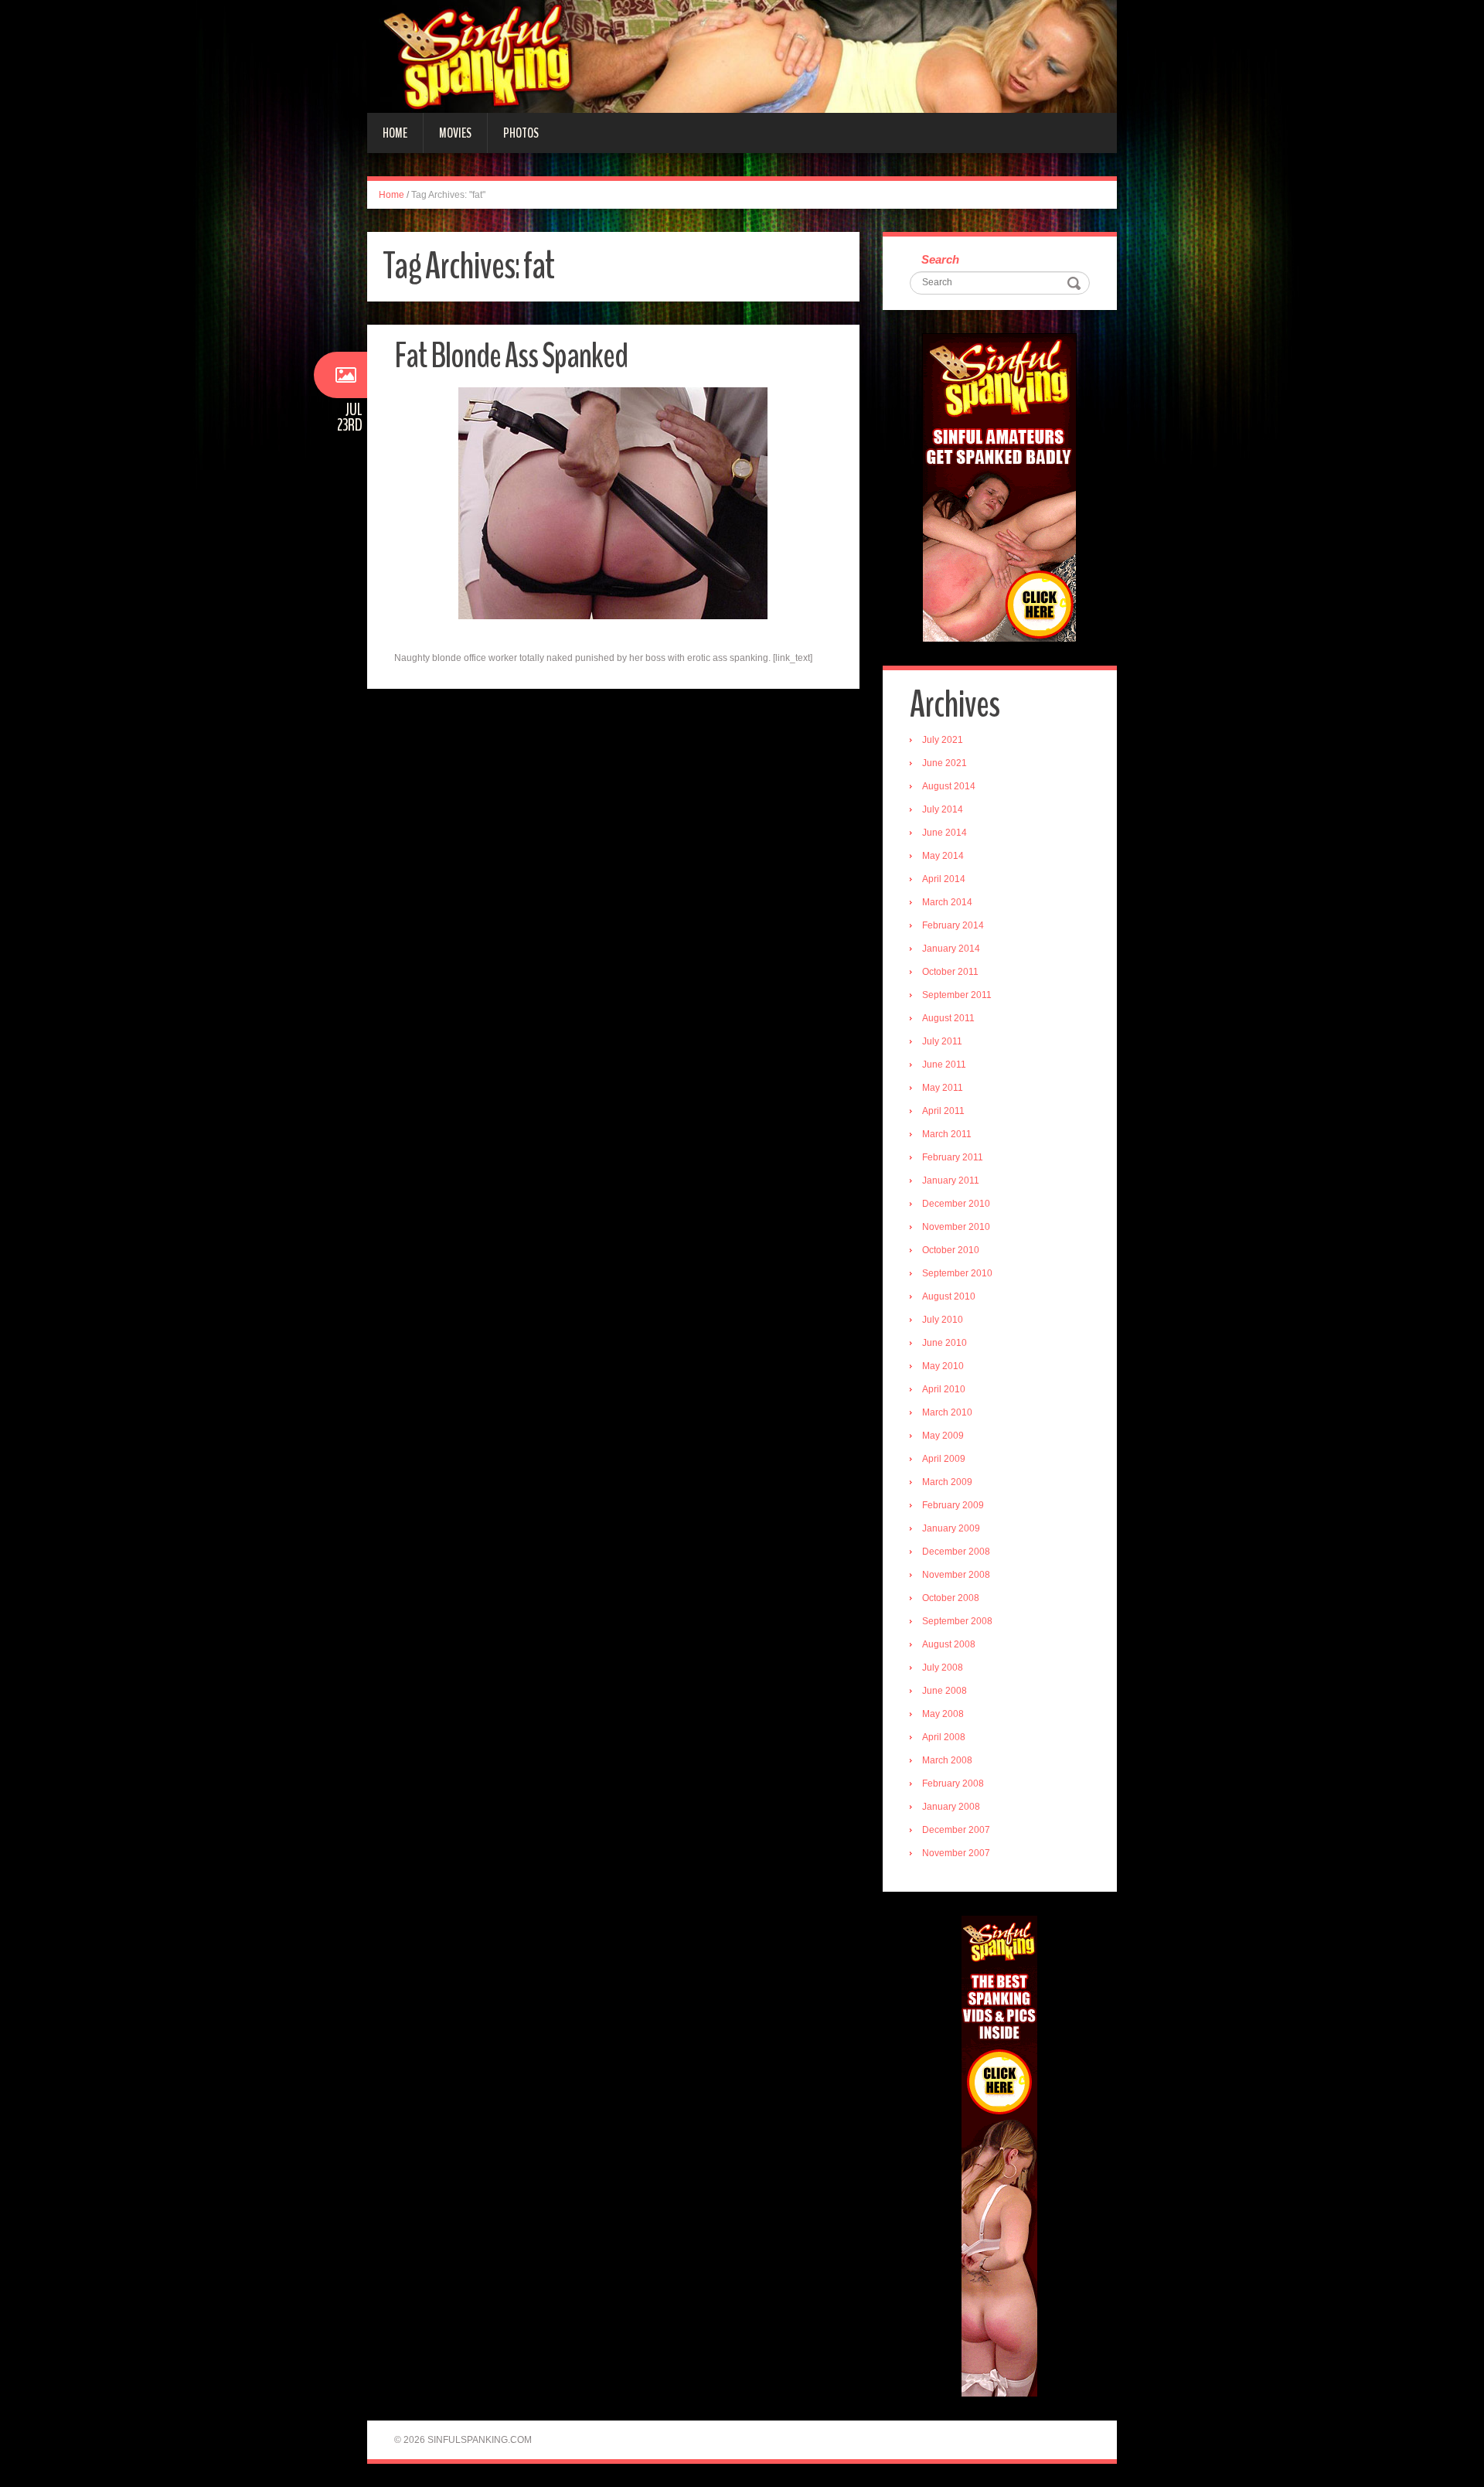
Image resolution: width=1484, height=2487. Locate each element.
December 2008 (956, 1552)
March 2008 (947, 1760)
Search (940, 259)
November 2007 (956, 1853)
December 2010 (956, 1204)
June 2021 (945, 763)
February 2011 (953, 1157)
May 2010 (943, 1366)
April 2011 (943, 1111)
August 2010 (949, 1296)
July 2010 (943, 1320)
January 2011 (951, 1180)
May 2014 (943, 856)
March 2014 (947, 902)
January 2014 (951, 949)
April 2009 (944, 1459)
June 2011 (944, 1065)
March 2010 (947, 1412)
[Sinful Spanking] (742, 56)
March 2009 (947, 1482)
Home (395, 133)
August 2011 (948, 1018)
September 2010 (957, 1273)
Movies (455, 133)
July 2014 (943, 809)
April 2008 (944, 1737)
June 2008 (945, 1691)
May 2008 (943, 1714)
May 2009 (943, 1436)
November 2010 (956, 1227)
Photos (521, 133)
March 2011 (947, 1134)
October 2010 (951, 1250)
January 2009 (951, 1528)
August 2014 (949, 786)
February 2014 (953, 925)
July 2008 (943, 1668)
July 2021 (943, 740)
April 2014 (944, 879)
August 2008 (949, 1644)
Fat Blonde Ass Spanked (511, 356)
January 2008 (951, 1807)
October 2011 (950, 972)
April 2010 (944, 1389)
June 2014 (945, 833)
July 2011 (942, 1041)
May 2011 (943, 1088)
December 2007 (956, 1830)
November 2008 (956, 1575)
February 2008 (953, 1783)
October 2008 (951, 1598)
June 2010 (945, 1343)
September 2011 (957, 995)
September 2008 (957, 1621)
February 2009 (953, 1505)
